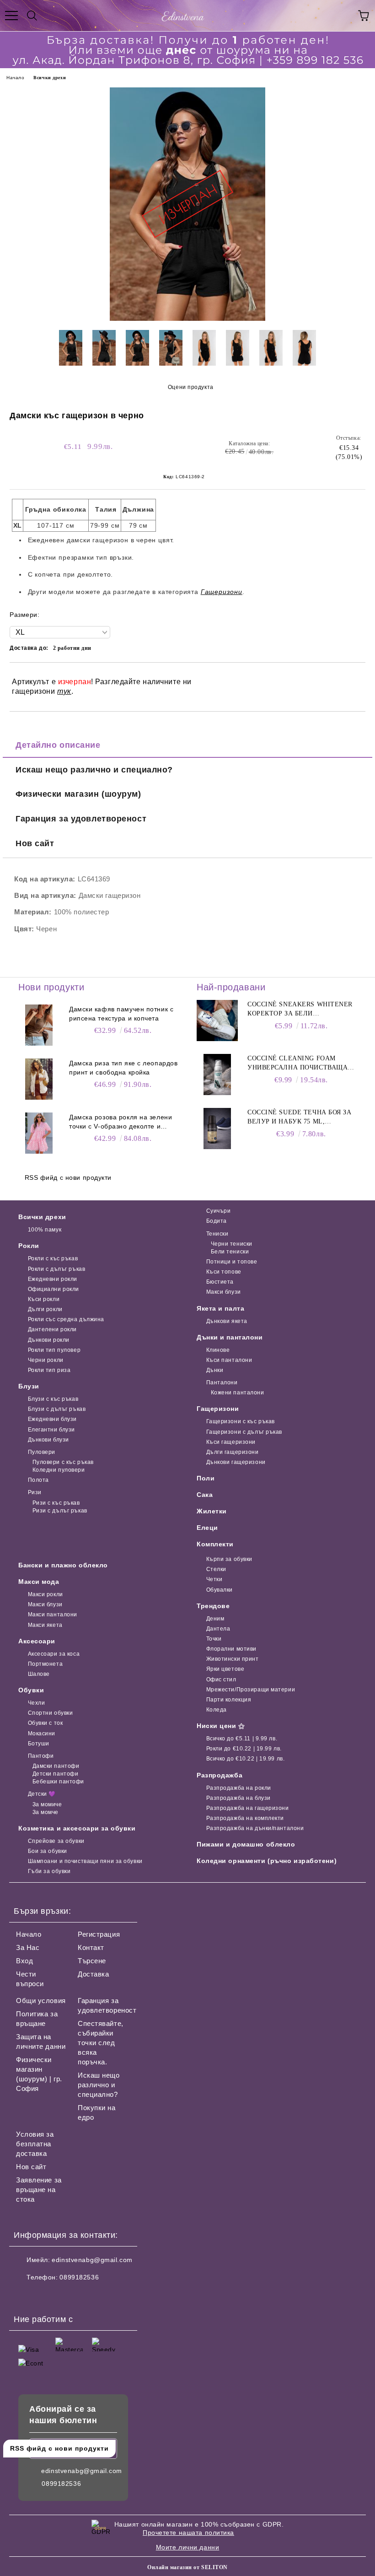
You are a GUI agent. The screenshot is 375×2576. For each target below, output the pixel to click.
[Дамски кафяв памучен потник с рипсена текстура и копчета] (39, 1025)
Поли (206, 1478)
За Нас (28, 1947)
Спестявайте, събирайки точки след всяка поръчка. (101, 2043)
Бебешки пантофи (58, 1782)
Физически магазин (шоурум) (78, 794)
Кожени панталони (238, 1393)
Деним (215, 1619)
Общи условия (41, 2001)
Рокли (29, 1246)
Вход (24, 1961)
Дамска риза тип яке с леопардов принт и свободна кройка (123, 1068)
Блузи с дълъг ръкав (57, 1409)
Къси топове (224, 1272)
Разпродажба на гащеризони (248, 1808)
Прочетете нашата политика (188, 2533)
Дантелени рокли (52, 1329)
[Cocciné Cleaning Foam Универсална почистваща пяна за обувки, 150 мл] (217, 1075)
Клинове (218, 1350)
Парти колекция (229, 1700)
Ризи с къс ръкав (56, 1503)
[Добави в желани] (352, 678)
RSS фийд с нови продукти (68, 1177)
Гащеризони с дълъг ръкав (244, 1432)
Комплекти (215, 1544)
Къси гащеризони (231, 1442)
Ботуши (39, 1744)
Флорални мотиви (231, 1649)
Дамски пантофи (56, 1766)
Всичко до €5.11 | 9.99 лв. (242, 1739)
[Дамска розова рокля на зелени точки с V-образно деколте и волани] (39, 1133)
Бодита (217, 1221)
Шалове (39, 1674)
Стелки (216, 1569)
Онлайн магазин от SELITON (187, 2567)
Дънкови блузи (48, 1440)
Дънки (215, 1370)
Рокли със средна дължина (66, 1319)
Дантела (218, 1629)
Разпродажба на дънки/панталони (255, 1828)
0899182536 (79, 2277)
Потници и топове (232, 1262)
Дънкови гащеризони (236, 1462)
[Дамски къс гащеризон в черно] (187, 319)
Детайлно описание (58, 745)
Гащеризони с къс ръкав (241, 1421)
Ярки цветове (225, 1669)
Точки (214, 1639)
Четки (214, 1579)
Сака (205, 1495)
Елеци (207, 1528)
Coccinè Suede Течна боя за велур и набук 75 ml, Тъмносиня (300, 1118)
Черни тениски (232, 1244)
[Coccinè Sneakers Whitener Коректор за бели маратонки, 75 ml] (217, 1021)
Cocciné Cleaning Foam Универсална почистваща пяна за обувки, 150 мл (297, 1064)
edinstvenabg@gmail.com (92, 2260)
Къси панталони (229, 1360)
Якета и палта (220, 1308)
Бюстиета (220, 1282)
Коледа (217, 1710)
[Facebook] (26, 2295)
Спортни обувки (50, 1713)
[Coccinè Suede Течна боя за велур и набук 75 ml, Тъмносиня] (217, 1129)
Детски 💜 (42, 1794)
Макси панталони (53, 1615)
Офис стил (221, 1680)
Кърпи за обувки (229, 1559)
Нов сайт (35, 843)
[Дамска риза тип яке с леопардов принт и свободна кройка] (39, 1079)
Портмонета (45, 1664)
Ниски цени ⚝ (221, 1726)
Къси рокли (44, 1299)
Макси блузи (224, 1292)
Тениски (217, 1234)
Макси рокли (46, 1594)
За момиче (47, 1804)
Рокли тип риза (49, 1370)
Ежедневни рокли (53, 1279)
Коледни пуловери (59, 1470)
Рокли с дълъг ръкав (56, 1269)
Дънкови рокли (49, 1340)
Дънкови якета (227, 1321)
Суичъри (218, 1211)
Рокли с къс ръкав (53, 1258)
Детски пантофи (55, 1774)
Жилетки (212, 1511)
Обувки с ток (45, 1723)
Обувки (31, 1690)
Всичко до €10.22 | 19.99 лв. (245, 1759)
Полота (38, 1480)
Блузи (29, 1386)
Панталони (222, 1383)
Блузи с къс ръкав (53, 1399)
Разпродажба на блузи (238, 1798)
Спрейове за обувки (56, 1841)
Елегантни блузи (51, 1430)
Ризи (35, 1492)
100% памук (45, 1230)
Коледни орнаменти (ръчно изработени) (267, 1861)
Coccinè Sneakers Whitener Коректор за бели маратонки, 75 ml (300, 1010)
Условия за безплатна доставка (35, 2144)
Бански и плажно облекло (63, 1565)
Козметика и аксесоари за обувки (77, 1828)
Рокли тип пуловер (54, 1350)
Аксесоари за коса (54, 1654)
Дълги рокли (45, 1309)
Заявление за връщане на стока (39, 2190)
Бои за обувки (48, 1851)
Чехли (36, 1703)
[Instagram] (46, 2295)
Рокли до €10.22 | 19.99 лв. (244, 1749)
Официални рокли (54, 1289)
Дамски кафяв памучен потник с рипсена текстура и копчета (121, 1014)
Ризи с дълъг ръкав (60, 1511)
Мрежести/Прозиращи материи (251, 1690)
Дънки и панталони (230, 1337)
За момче (46, 1812)
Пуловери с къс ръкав (63, 1462)
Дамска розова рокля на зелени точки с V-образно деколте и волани (121, 1122)
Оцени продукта (190, 387)
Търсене (92, 1961)
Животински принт (233, 1659)
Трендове (213, 1606)
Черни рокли (46, 1360)
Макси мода (39, 1582)
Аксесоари (37, 1641)
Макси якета (45, 1625)
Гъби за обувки (49, 1871)
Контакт (91, 1947)
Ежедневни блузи (52, 1419)
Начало (15, 78)
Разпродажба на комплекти (245, 1818)
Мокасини (42, 1734)
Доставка (93, 1974)
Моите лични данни (188, 2547)
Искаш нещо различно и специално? (94, 770)
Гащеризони (218, 1409)
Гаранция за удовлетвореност (81, 819)
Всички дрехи (50, 78)
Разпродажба (220, 1775)
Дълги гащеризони (233, 1452)
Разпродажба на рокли (239, 1788)
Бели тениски (230, 1252)
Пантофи (41, 1756)
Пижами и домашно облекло (246, 1844)
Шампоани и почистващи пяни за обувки (85, 1861)
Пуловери (42, 1452)
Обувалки (220, 1590)
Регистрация (99, 1934)
